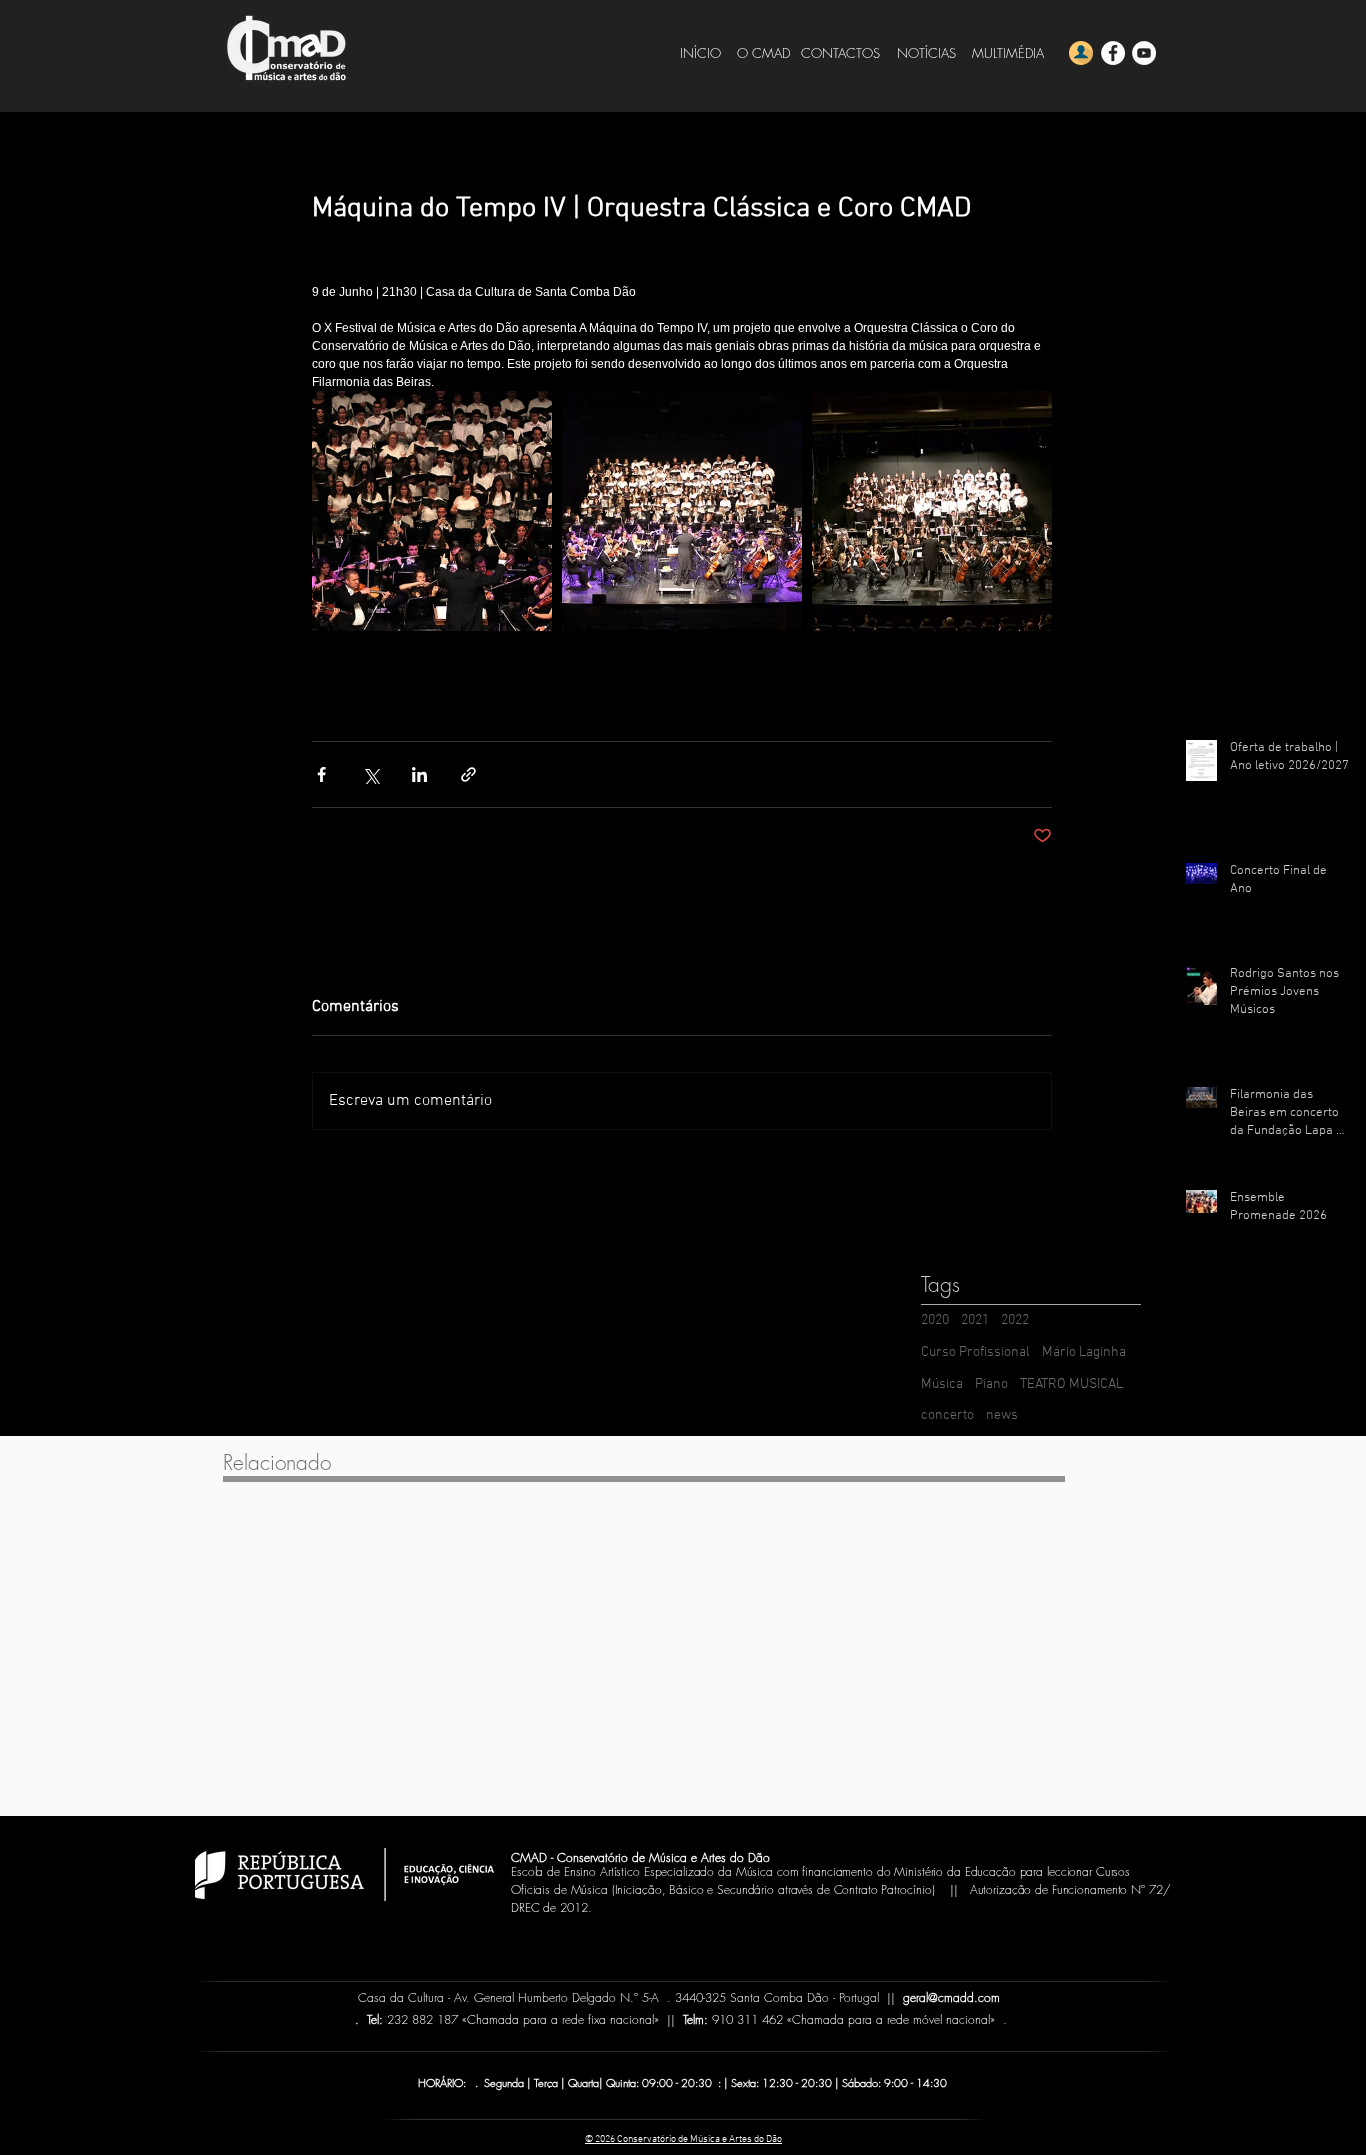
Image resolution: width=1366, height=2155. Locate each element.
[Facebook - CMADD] (1113, 53)
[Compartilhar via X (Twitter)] (370, 774)
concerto (947, 1415)
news (1002, 1415)
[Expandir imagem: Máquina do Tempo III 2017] (432, 511)
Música (942, 1384)
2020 (935, 1320)
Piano (991, 1384)
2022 (1015, 1320)
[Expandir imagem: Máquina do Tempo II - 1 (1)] (932, 511)
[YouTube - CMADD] (1144, 53)
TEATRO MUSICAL (1071, 1384)
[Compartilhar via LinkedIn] (419, 774)
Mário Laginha (1084, 1352)
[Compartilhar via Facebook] (321, 774)
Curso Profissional (975, 1352)
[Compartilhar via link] (468, 774)
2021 (975, 1320)
